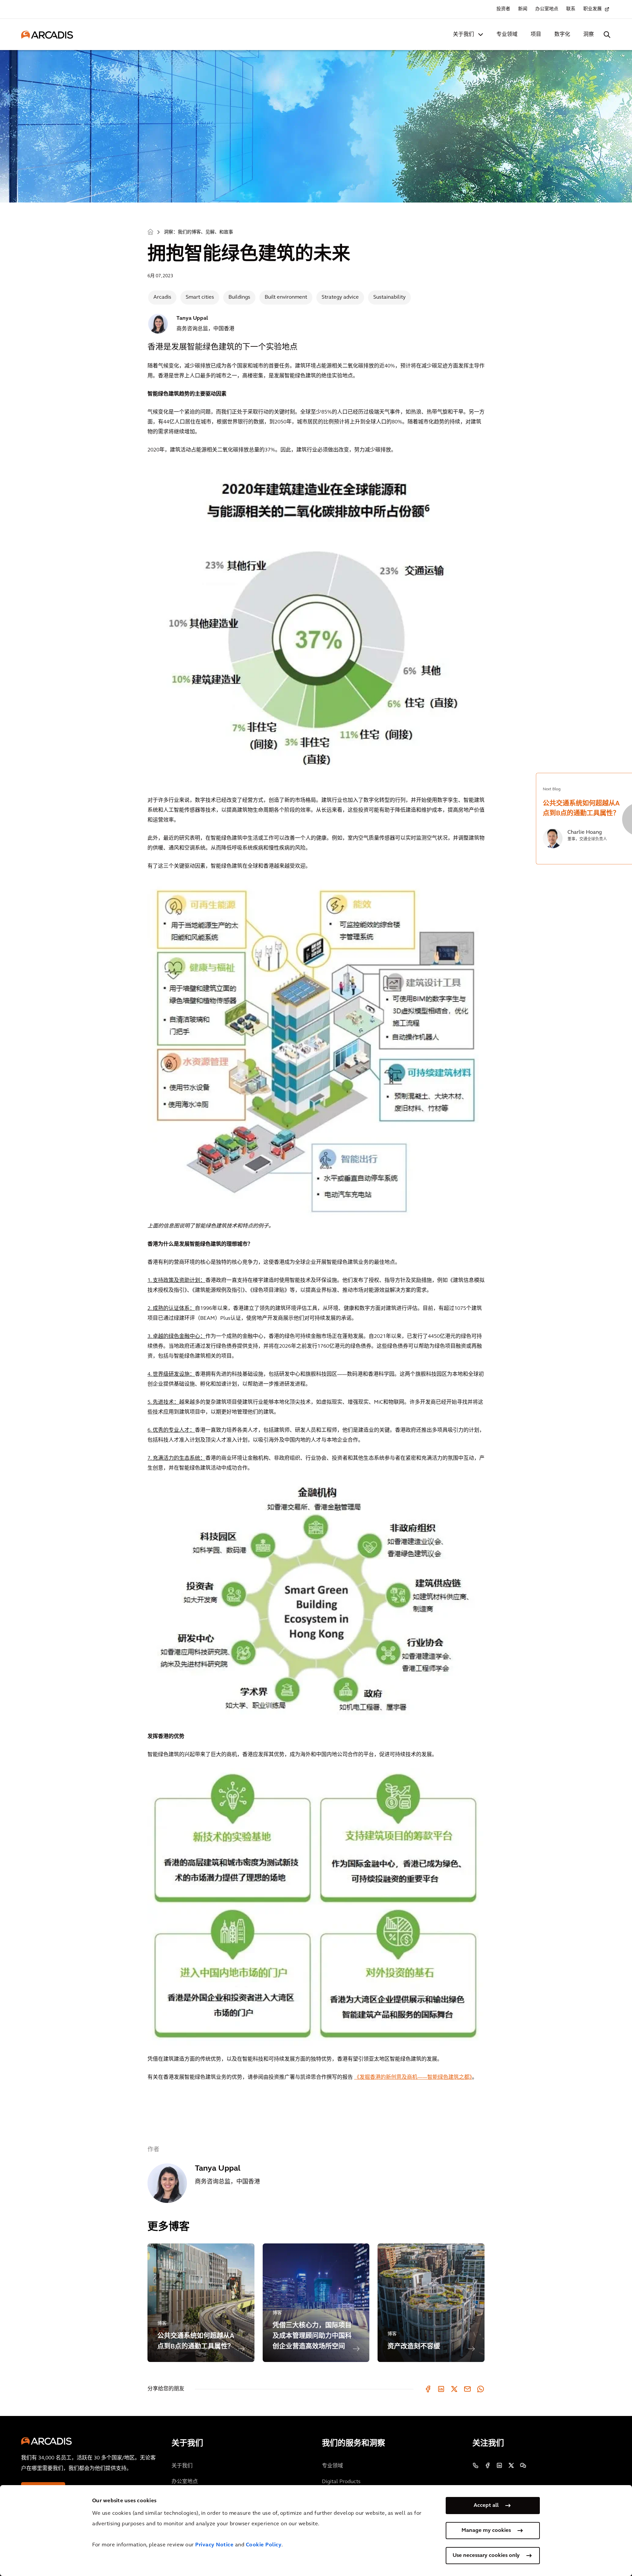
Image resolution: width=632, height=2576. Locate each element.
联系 (571, 9)
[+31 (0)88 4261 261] (476, 2465)
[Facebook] (428, 2389)
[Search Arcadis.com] (607, 35)
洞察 (589, 35)
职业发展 (592, 9)
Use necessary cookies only (486, 2556)
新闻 (523, 9)
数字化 (562, 35)
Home (150, 232)
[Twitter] (454, 2389)
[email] (467, 2389)
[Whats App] (481, 2389)
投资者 (503, 9)
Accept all (486, 2506)
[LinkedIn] (441, 2389)
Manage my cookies (486, 2531)
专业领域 (507, 35)
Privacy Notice (214, 2545)
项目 (536, 35)
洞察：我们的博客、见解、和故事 (198, 232)
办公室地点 (547, 9)
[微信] (523, 2465)
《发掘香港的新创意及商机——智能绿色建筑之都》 (413, 2077)
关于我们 (463, 35)
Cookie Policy (264, 2545)
